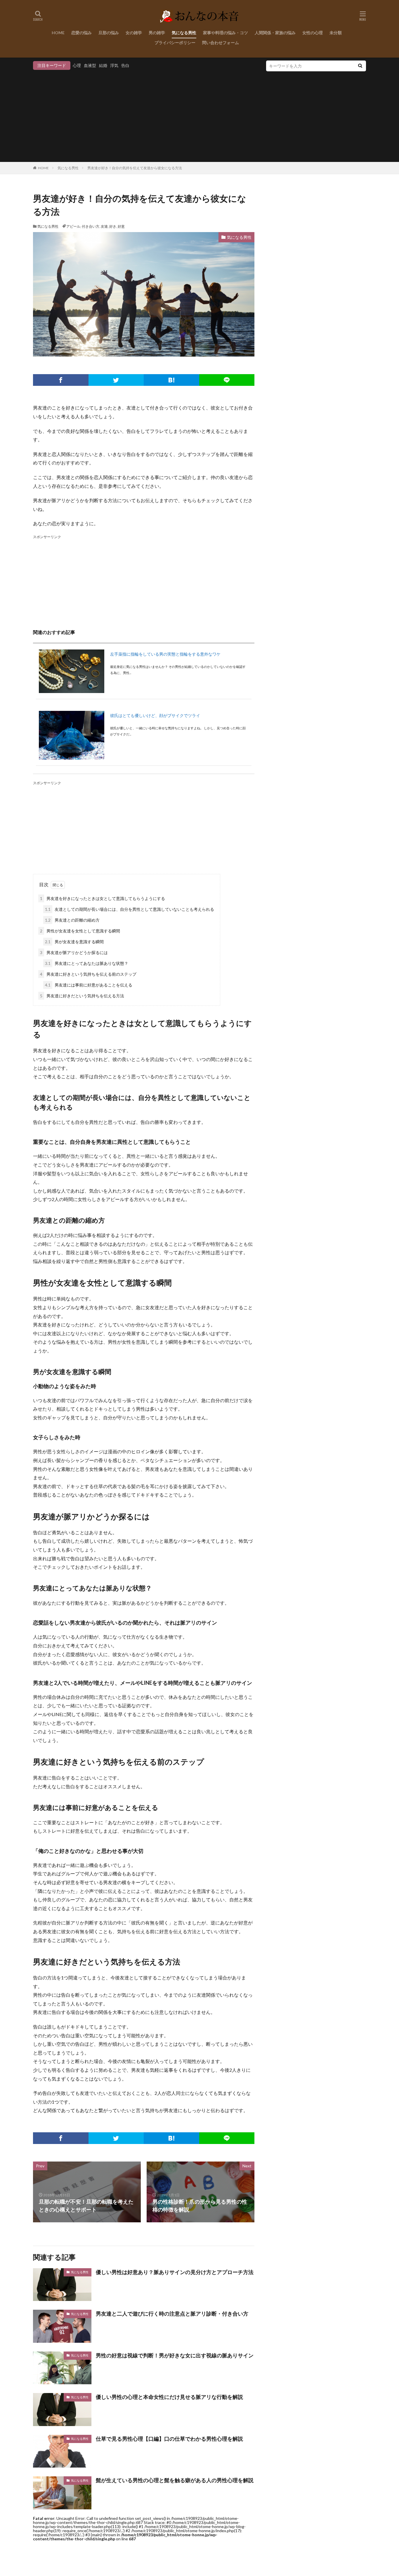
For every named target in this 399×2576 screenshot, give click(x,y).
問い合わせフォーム (221, 43)
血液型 (90, 65)
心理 (77, 65)
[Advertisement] (199, 115)
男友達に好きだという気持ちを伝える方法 (82, 996)
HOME (58, 33)
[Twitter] (116, 380)
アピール (73, 226)
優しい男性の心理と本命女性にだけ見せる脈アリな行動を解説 (169, 2397)
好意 (121, 226)
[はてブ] (171, 380)
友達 (104, 226)
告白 (125, 65)
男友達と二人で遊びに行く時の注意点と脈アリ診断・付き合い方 (172, 2314)
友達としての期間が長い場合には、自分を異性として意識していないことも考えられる (130, 909)
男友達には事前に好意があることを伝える (89, 985)
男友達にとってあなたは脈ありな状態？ (87, 963)
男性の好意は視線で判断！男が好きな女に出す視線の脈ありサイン (175, 2355)
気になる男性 (184, 33)
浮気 (114, 65)
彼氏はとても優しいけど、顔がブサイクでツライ (155, 715)
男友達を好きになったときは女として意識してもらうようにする (103, 898)
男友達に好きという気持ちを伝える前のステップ (88, 974)
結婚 (103, 65)
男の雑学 (157, 33)
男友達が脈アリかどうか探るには (74, 952)
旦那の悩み (109, 33)
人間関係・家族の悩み (275, 33)
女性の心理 (313, 33)
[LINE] (227, 380)
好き (113, 226)
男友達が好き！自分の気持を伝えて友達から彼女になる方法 (135, 168)
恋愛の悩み (81, 33)
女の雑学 (134, 33)
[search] (360, 66)
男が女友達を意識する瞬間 (74, 942)
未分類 (336, 33)
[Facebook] (61, 380)
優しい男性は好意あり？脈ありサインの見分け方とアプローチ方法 (175, 2272)
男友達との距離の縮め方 (72, 920)
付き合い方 (91, 226)
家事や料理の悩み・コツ (225, 33)
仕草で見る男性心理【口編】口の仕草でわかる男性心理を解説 (169, 2439)
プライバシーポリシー (175, 43)
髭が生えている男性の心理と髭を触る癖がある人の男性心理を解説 (175, 2480)
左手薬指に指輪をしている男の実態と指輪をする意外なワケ (165, 654)
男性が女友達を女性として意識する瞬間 (80, 931)
